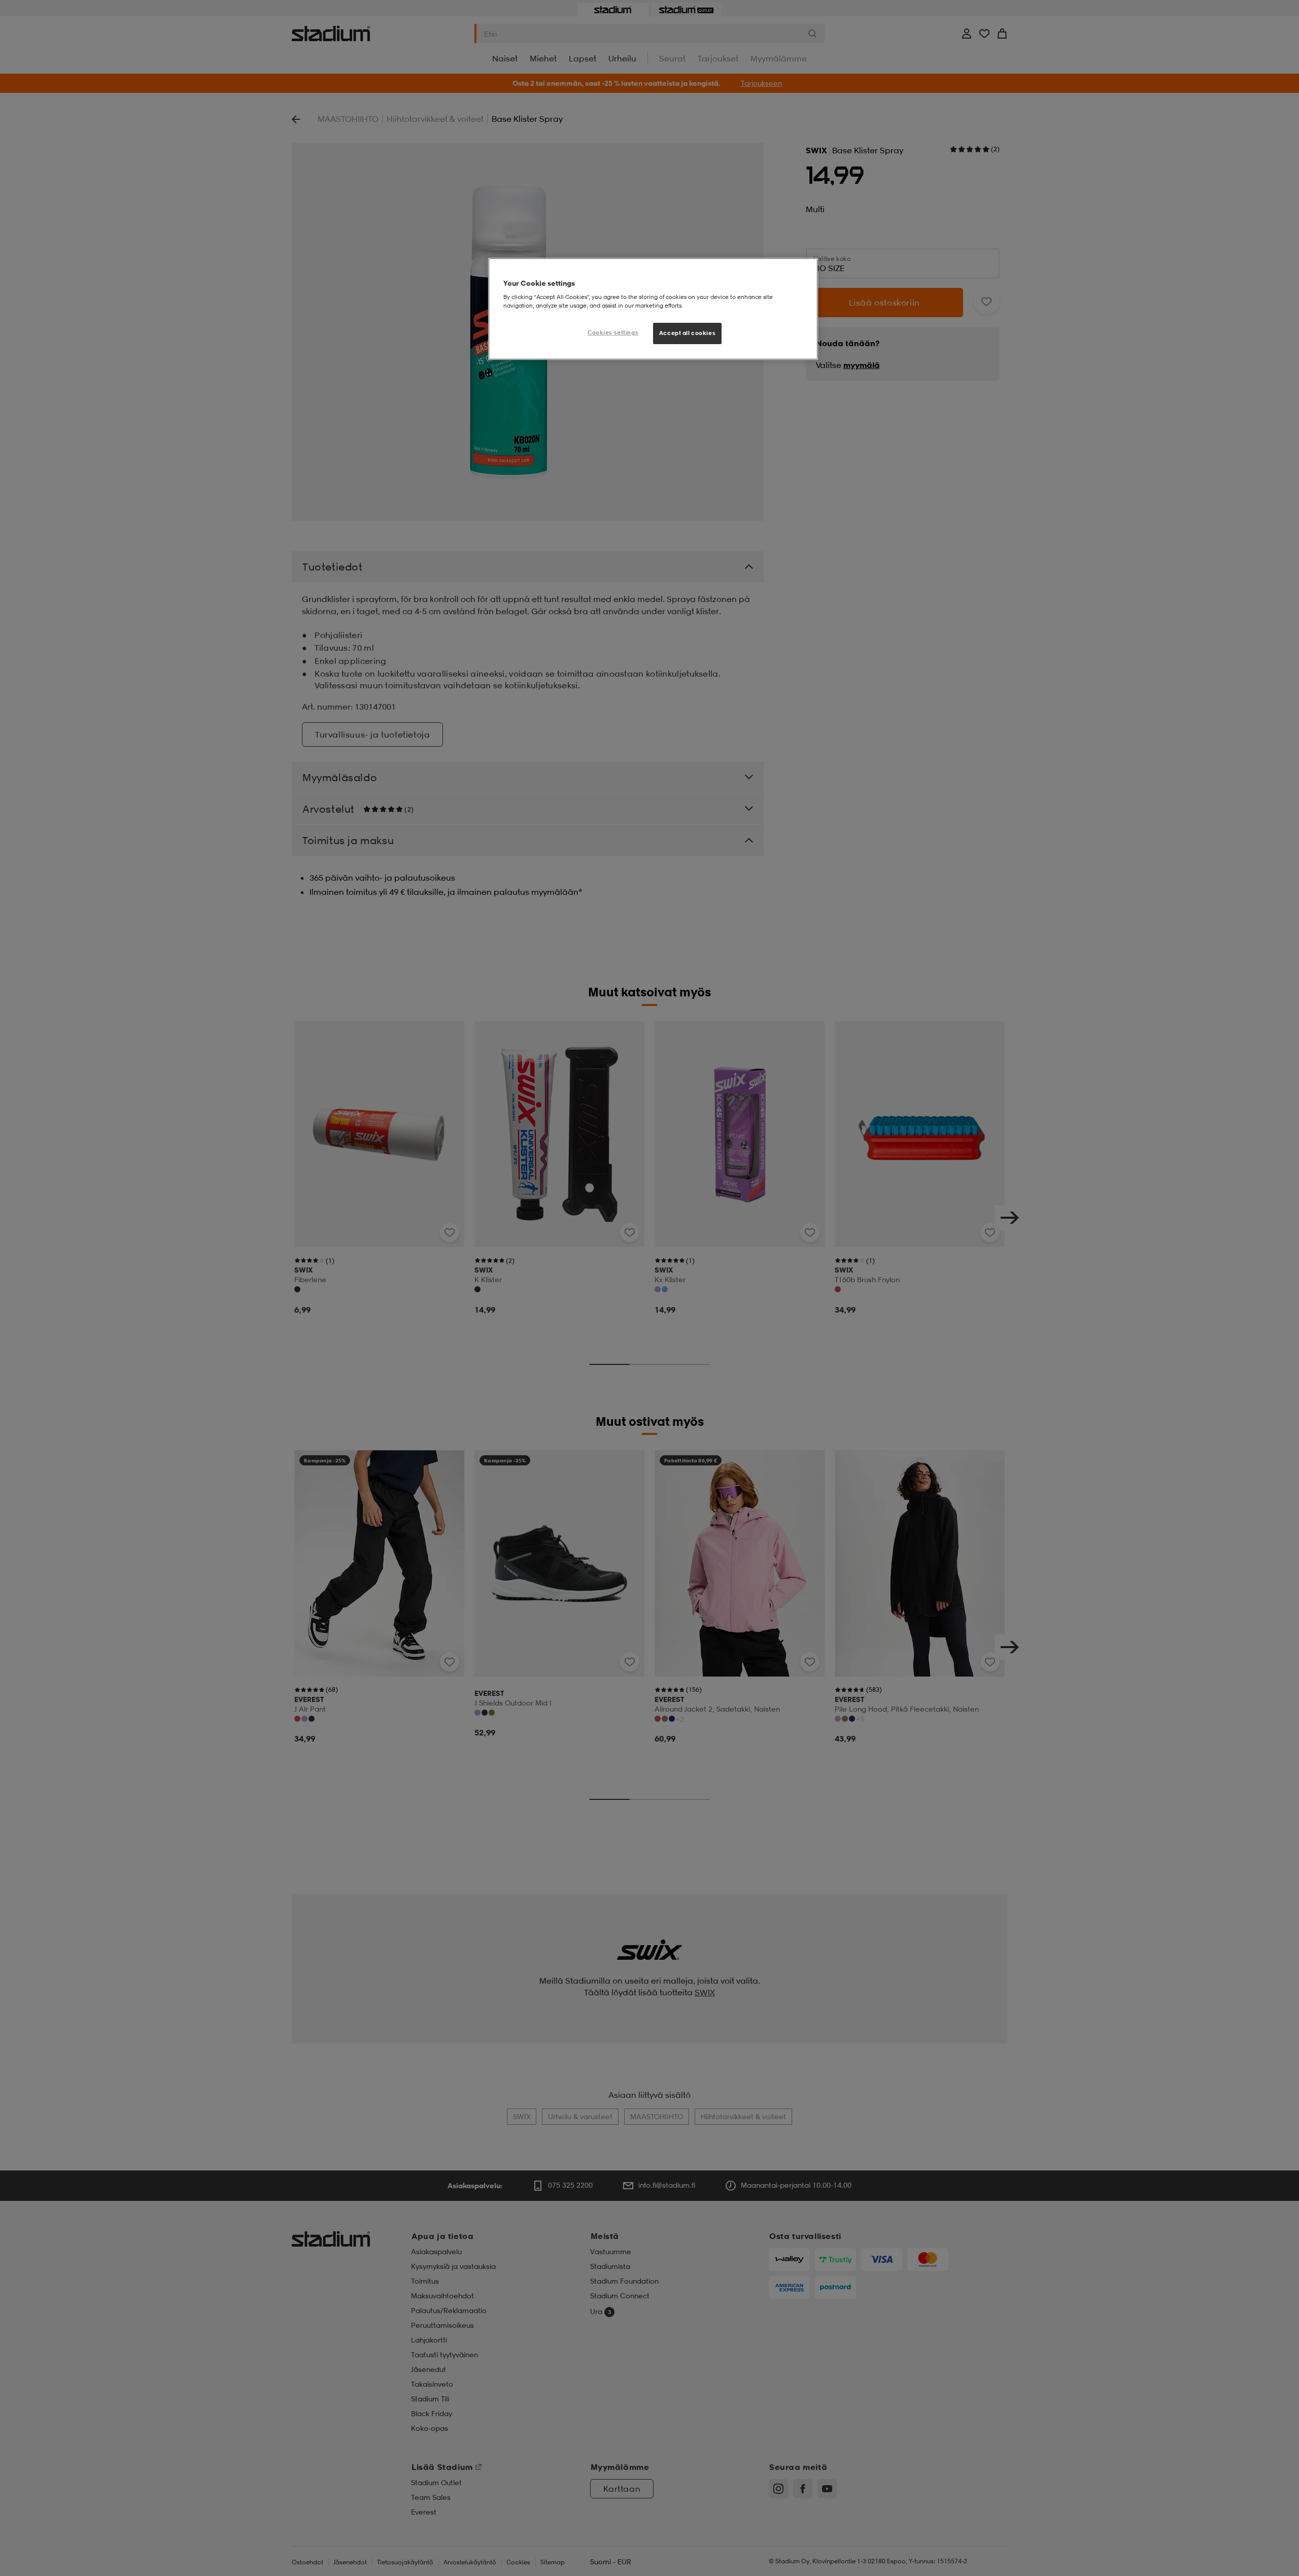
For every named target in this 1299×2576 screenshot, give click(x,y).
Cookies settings (613, 332)
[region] (653, 309)
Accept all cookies (687, 333)
